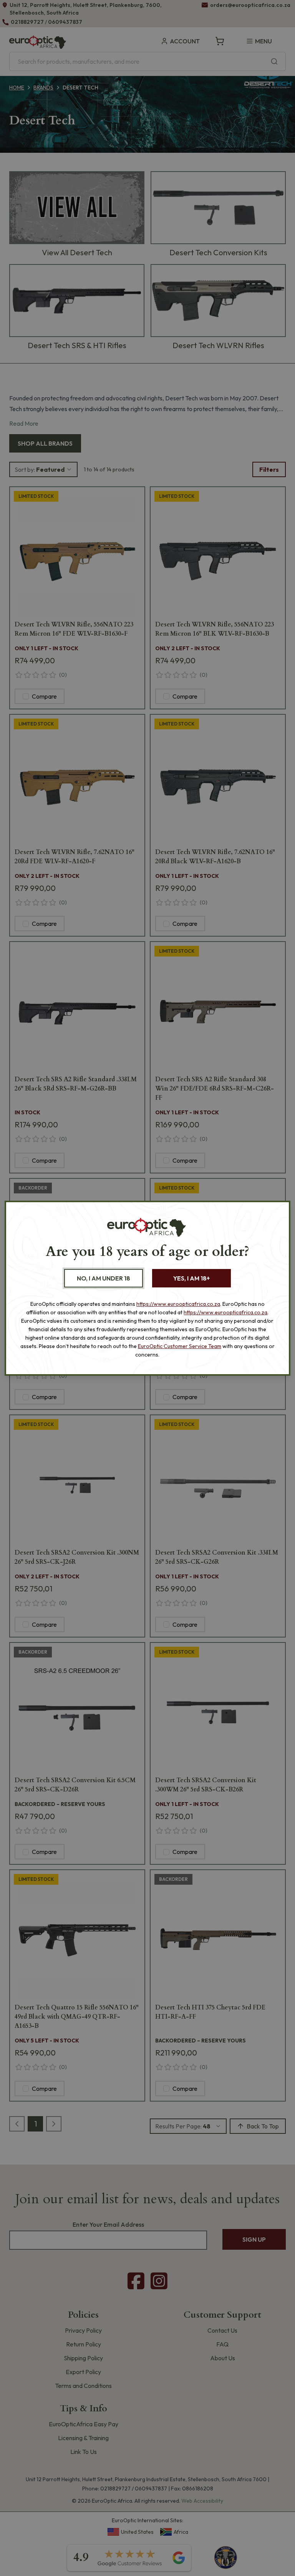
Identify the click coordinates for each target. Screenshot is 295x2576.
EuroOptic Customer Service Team (180, 1346)
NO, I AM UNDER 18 (104, 1278)
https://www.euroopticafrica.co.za (178, 1304)
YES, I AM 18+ (191, 1278)
